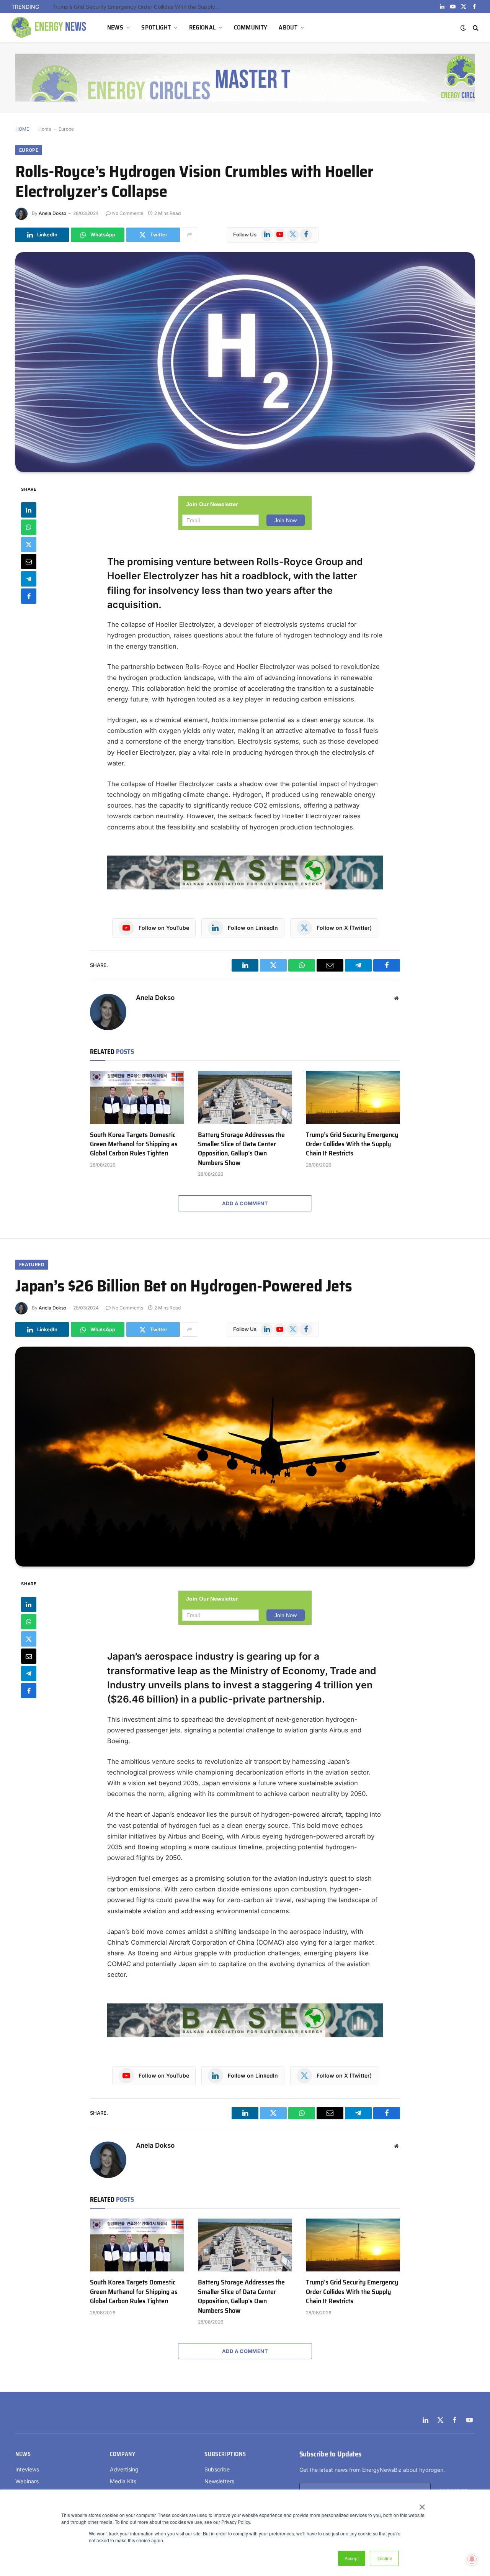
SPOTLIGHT (156, 27)
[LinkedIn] (29, 510)
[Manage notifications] (472, 2559)
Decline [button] (384, 2558)
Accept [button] (352, 2558)
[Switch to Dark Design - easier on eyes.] (463, 28)
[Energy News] (50, 28)
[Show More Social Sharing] (189, 235)
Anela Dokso (52, 213)
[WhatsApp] (29, 527)
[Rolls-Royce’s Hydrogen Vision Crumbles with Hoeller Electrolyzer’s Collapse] (245, 362)
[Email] (29, 561)
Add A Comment (245, 1203)
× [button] (422, 2504)
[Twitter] (29, 544)
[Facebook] (29, 596)
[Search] (475, 28)
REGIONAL (203, 27)
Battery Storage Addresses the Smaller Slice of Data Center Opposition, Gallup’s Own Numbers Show (241, 1149)
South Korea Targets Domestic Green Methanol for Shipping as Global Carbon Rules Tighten (134, 1144)
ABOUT (288, 27)
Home (45, 129)
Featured (32, 1264)
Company (122, 2454)
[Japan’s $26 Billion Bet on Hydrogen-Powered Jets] (245, 1457)
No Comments (128, 213)
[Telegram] (29, 578)
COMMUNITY (251, 27)
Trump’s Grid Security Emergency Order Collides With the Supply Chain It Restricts (139, 7)
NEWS (115, 27)
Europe (66, 129)
